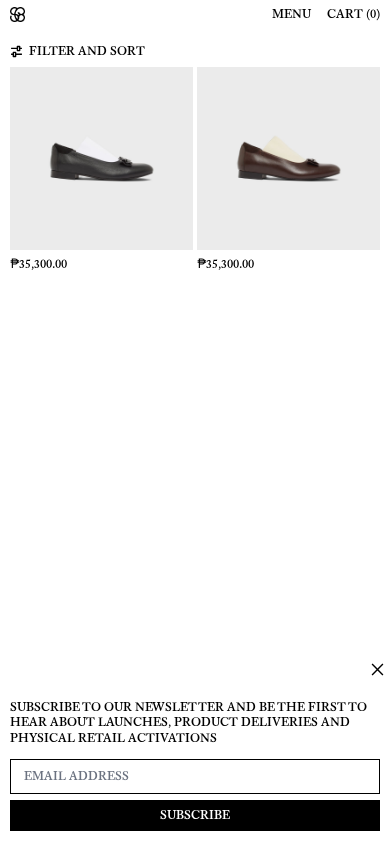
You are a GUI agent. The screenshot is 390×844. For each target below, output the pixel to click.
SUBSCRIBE (195, 815)
